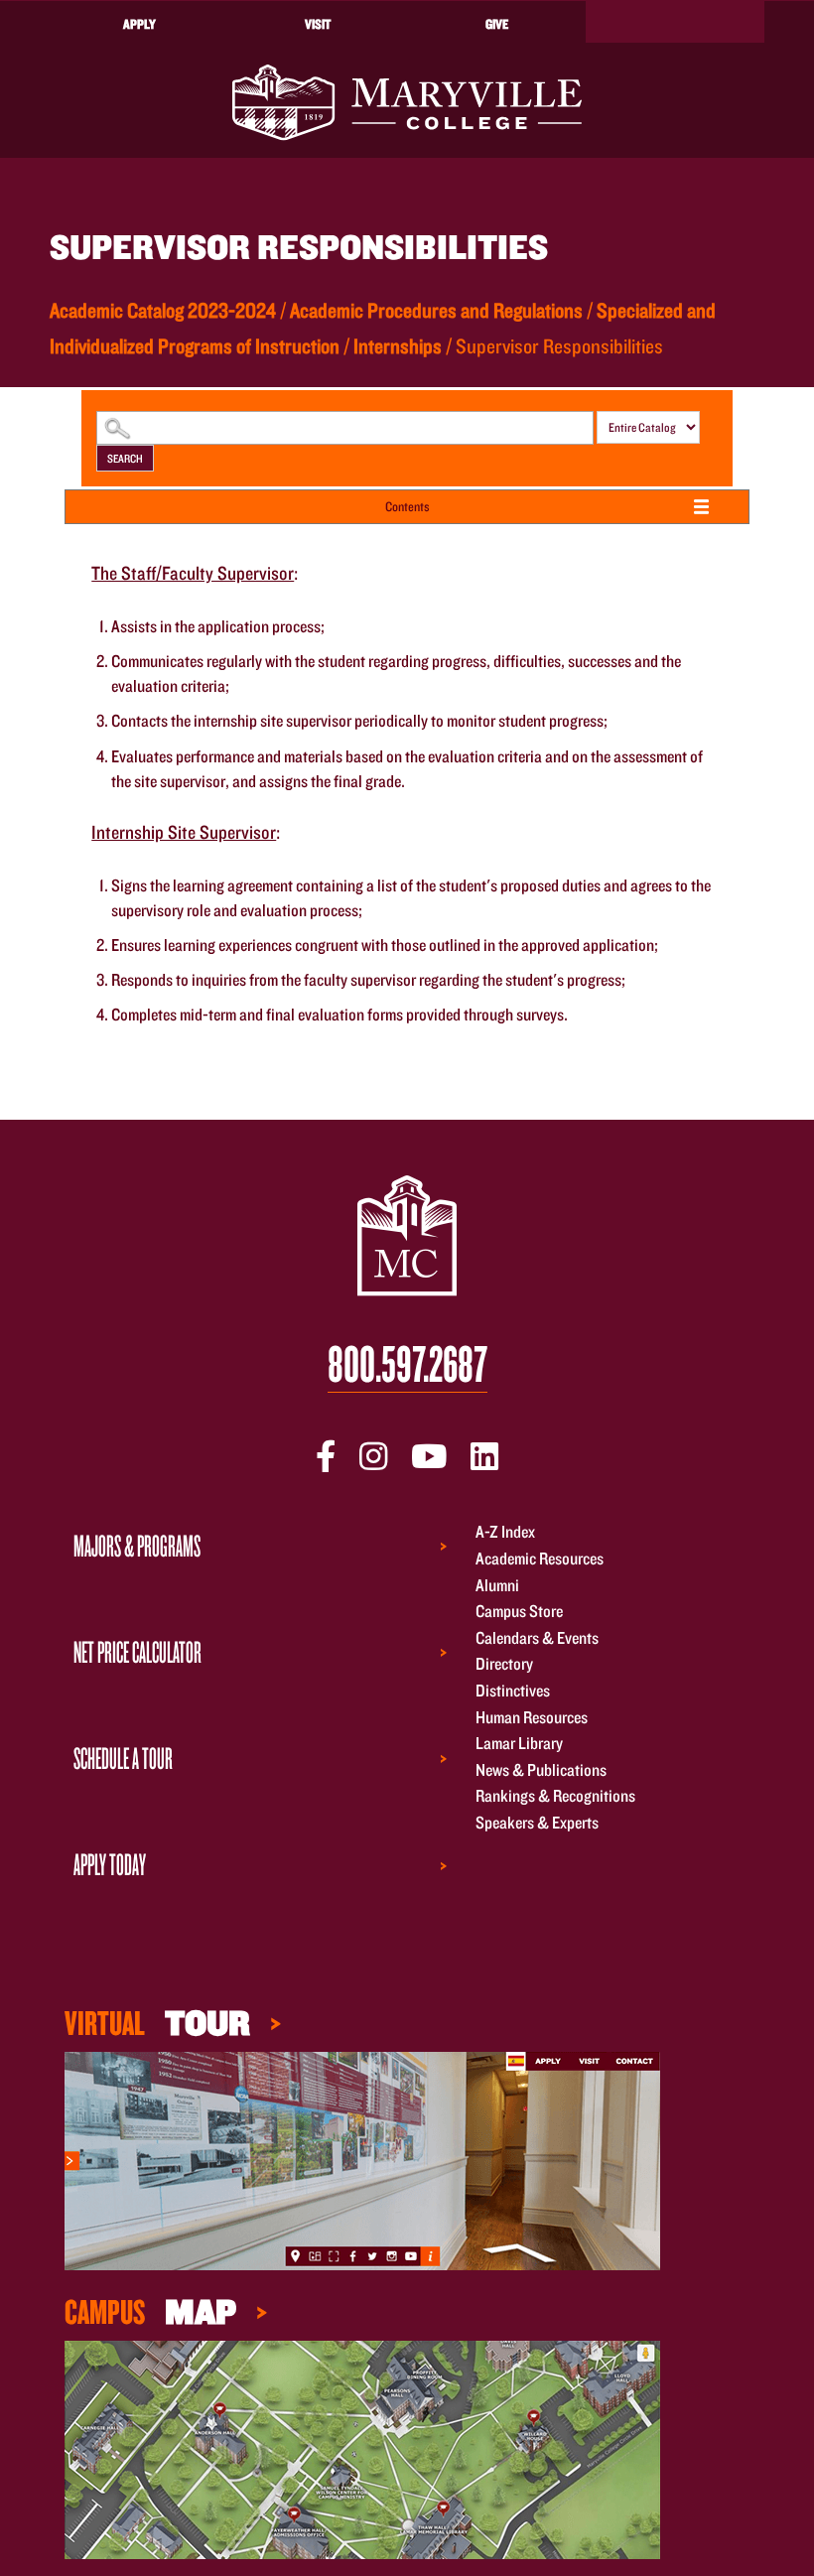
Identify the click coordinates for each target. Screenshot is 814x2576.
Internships (398, 345)
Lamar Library (519, 1744)
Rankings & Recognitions (555, 1796)
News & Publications (541, 1769)
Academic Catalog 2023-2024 (163, 310)
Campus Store (519, 1612)
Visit (318, 24)
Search (125, 458)
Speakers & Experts (537, 1822)
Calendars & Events (537, 1637)
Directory (504, 1664)
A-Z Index (505, 1532)
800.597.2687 (407, 1364)
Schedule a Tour (123, 1758)
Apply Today (110, 1864)
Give (497, 24)
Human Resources (532, 1717)
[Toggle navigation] (675, 22)
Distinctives (513, 1690)
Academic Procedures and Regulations (436, 310)
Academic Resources (540, 1558)
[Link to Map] (362, 2159)
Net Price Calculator (137, 1651)
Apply (139, 24)
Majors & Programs (137, 1545)
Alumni (497, 1585)
